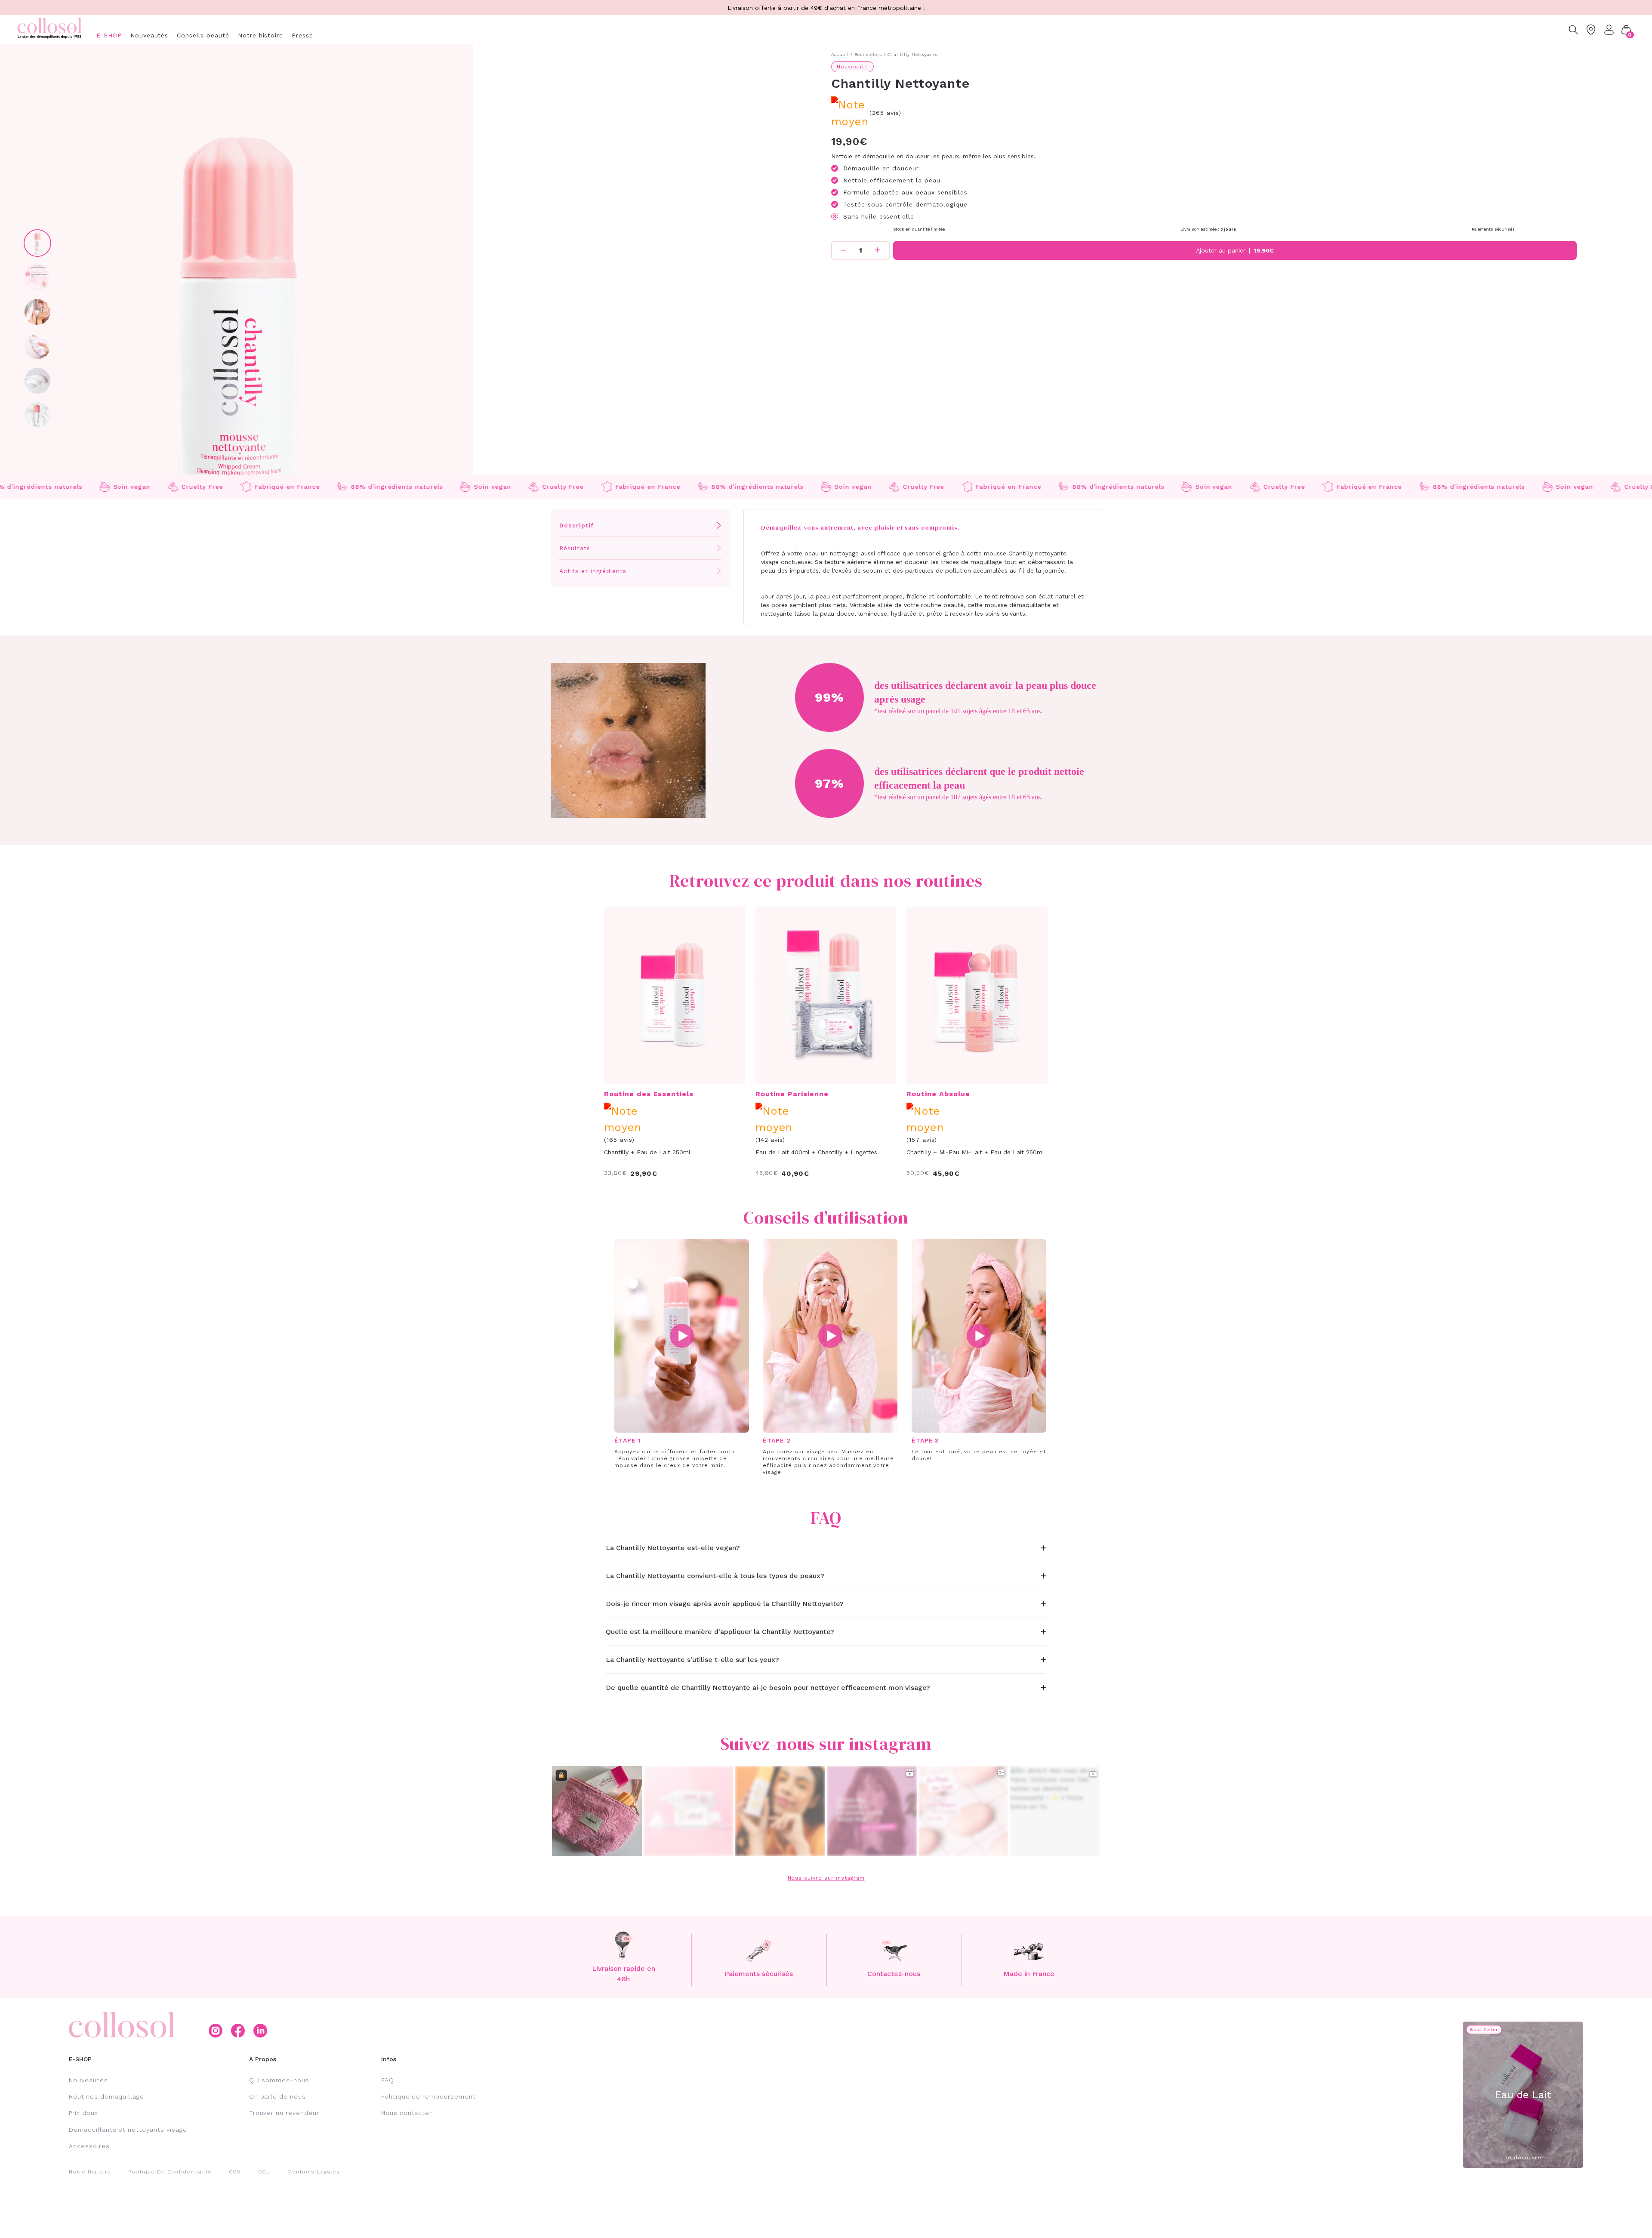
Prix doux (83, 2113)
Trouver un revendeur (284, 2113)
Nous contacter (407, 2113)
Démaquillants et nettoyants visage (128, 2130)
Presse (302, 35)
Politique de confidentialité (170, 2172)
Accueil (840, 54)
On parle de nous (277, 2096)
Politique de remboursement (428, 2096)
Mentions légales (313, 2172)
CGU (264, 2172)
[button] (1626, 30)
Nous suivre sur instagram (826, 1878)
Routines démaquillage (106, 2096)
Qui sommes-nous (279, 2080)
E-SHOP (109, 35)
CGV (235, 2172)
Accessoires (89, 2146)
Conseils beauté (203, 35)
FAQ (388, 2080)
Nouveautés (149, 35)
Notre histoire (260, 35)
